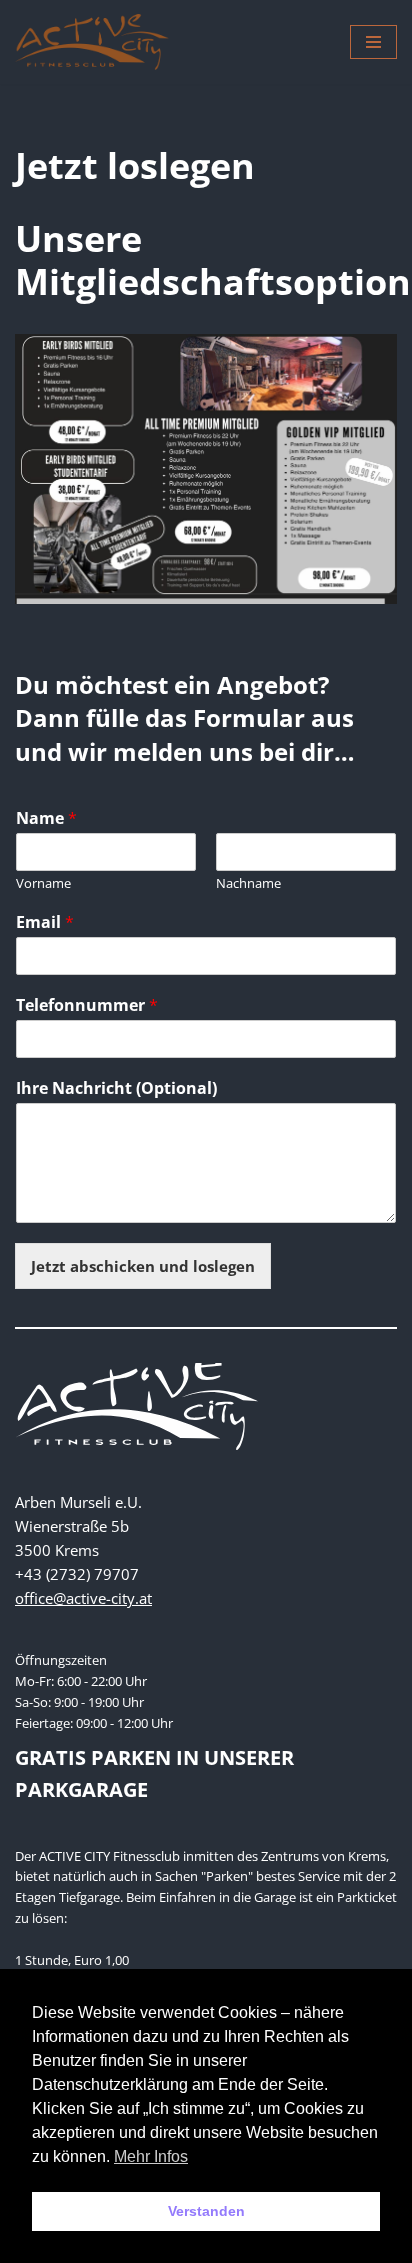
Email (45, 922)
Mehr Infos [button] (151, 2156)
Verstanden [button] (206, 2211)
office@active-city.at (83, 1598)
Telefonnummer (87, 1005)
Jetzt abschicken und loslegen (143, 1266)
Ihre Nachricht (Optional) (116, 1088)
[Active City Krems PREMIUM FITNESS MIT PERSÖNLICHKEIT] (92, 42)
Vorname (43, 883)
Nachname (248, 883)
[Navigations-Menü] (373, 42)
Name (46, 818)
